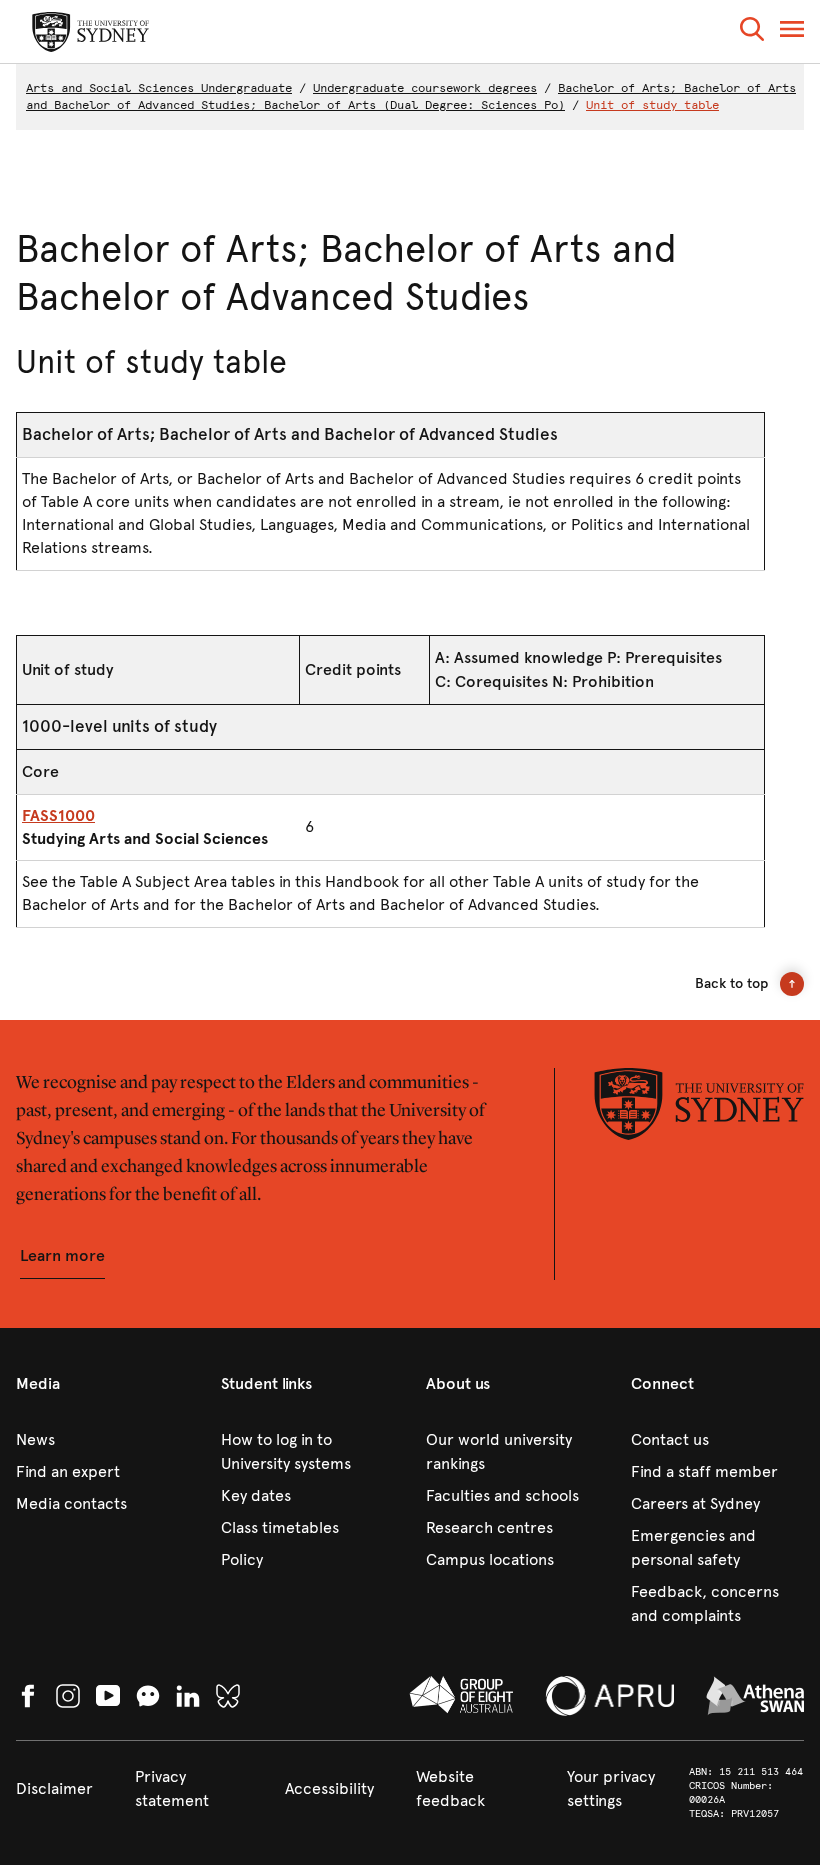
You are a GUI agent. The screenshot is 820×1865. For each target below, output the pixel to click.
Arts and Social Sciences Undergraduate (159, 88)
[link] (102, 1440)
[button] (752, 32)
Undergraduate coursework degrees (425, 88)
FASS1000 (58, 815)
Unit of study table (652, 105)
